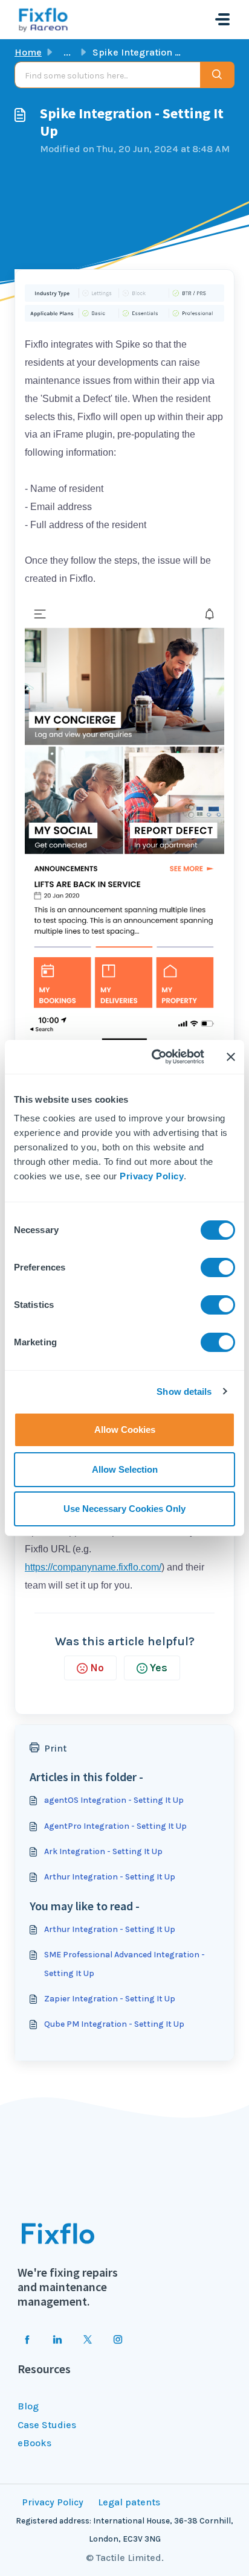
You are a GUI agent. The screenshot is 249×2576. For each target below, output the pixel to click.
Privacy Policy (152, 1176)
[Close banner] (231, 1057)
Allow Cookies (125, 1430)
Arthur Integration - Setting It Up (110, 1877)
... (67, 52)
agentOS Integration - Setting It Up (114, 1800)
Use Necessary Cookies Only (124, 1509)
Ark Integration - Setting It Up (103, 1851)
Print (55, 1748)
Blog (28, 2406)
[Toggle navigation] (222, 19)
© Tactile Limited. (125, 2558)
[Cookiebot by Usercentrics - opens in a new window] (154, 1057)
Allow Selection (125, 1469)
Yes (159, 1668)
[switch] (218, 1267)
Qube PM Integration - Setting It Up (114, 2024)
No (97, 1668)
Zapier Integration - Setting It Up (110, 1999)
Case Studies (47, 2425)
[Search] (217, 75)
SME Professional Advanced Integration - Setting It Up (124, 1964)
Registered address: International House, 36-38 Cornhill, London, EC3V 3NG (124, 2530)
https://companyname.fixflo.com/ (93, 1567)
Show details (184, 1392)
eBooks (34, 2443)
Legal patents (129, 2502)
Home (28, 52)
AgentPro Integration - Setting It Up (115, 1826)
